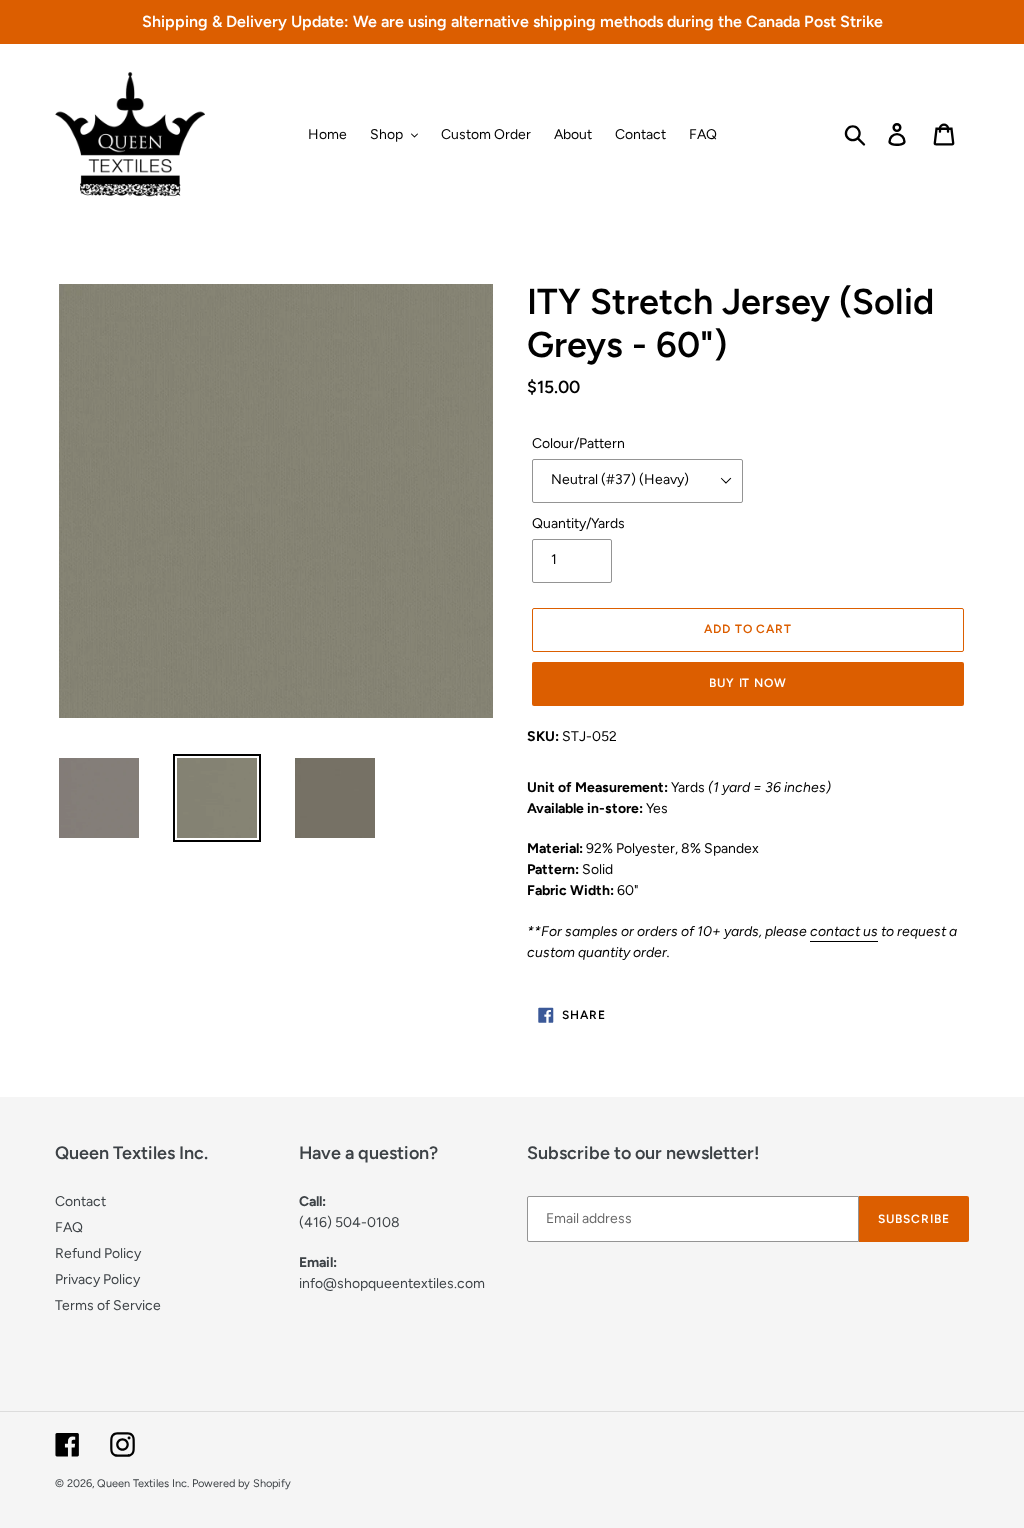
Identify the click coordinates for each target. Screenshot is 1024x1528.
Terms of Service (108, 1305)
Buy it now (748, 683)
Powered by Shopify (241, 1483)
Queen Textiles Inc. (143, 1483)
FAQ (69, 1227)
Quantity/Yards (578, 523)
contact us (844, 931)
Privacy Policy (97, 1279)
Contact (80, 1201)
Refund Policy (98, 1253)
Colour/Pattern (578, 443)
